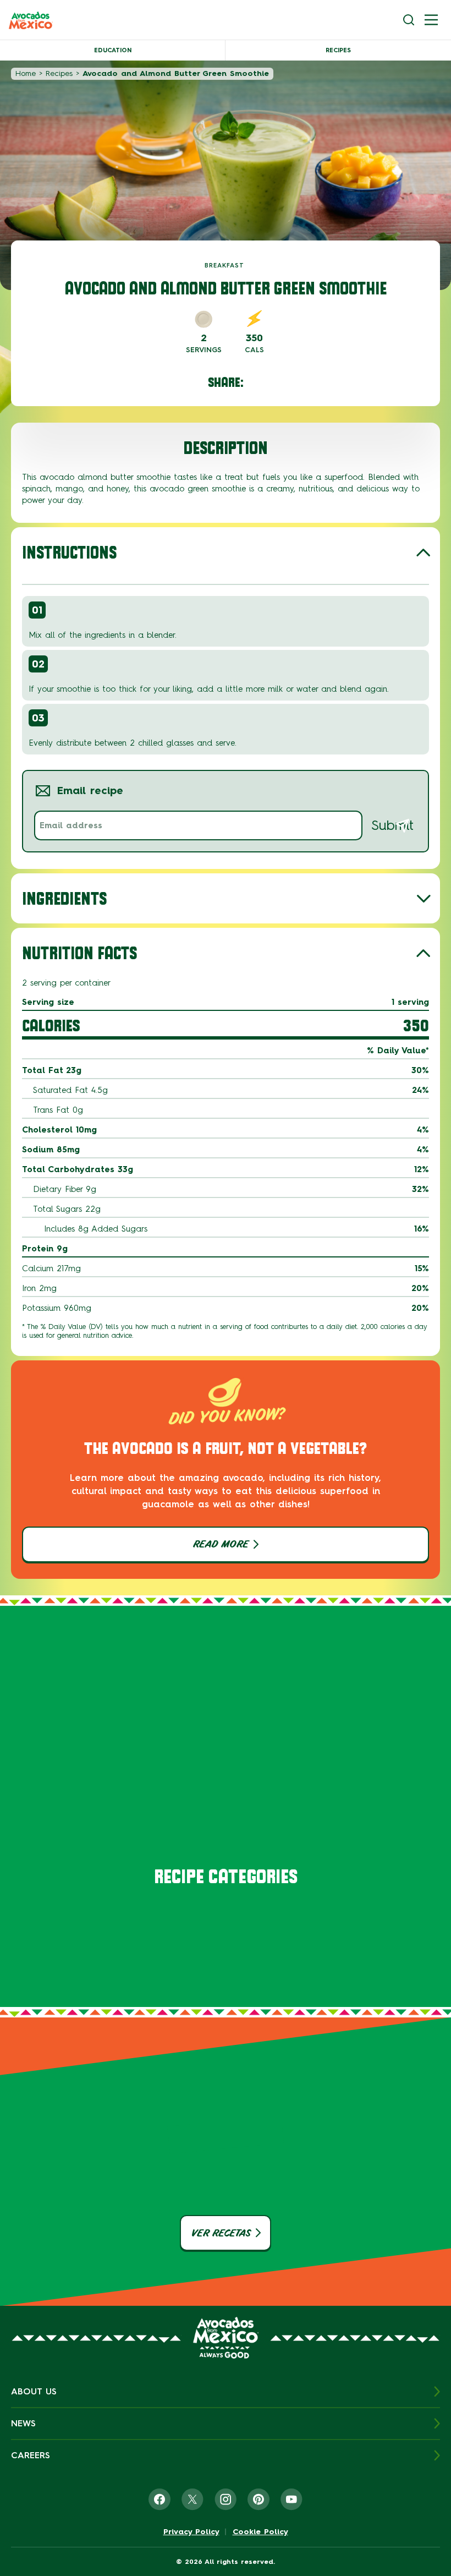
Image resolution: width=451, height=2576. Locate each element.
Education (113, 50)
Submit (392, 825)
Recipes (338, 50)
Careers (31, 2455)
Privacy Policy (191, 2532)
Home (26, 73)
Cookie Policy (260, 2532)
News (23, 2423)
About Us (34, 2391)
